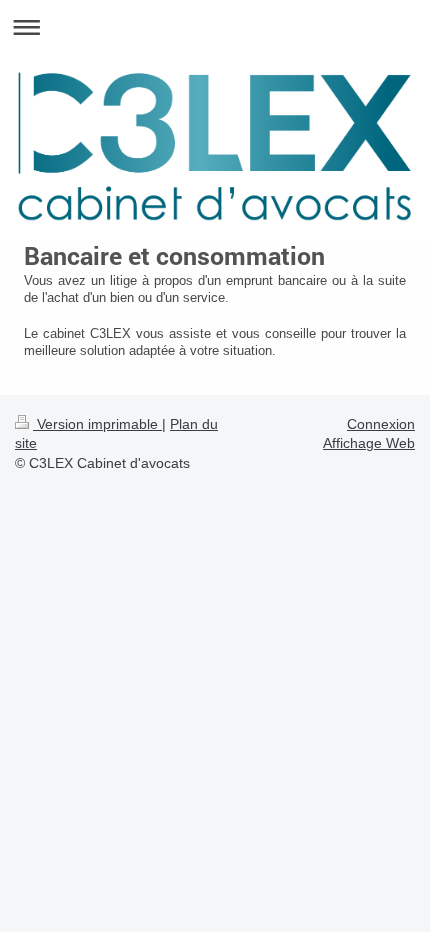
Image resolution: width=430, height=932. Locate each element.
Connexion (381, 424)
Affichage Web (369, 443)
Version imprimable (97, 424)
